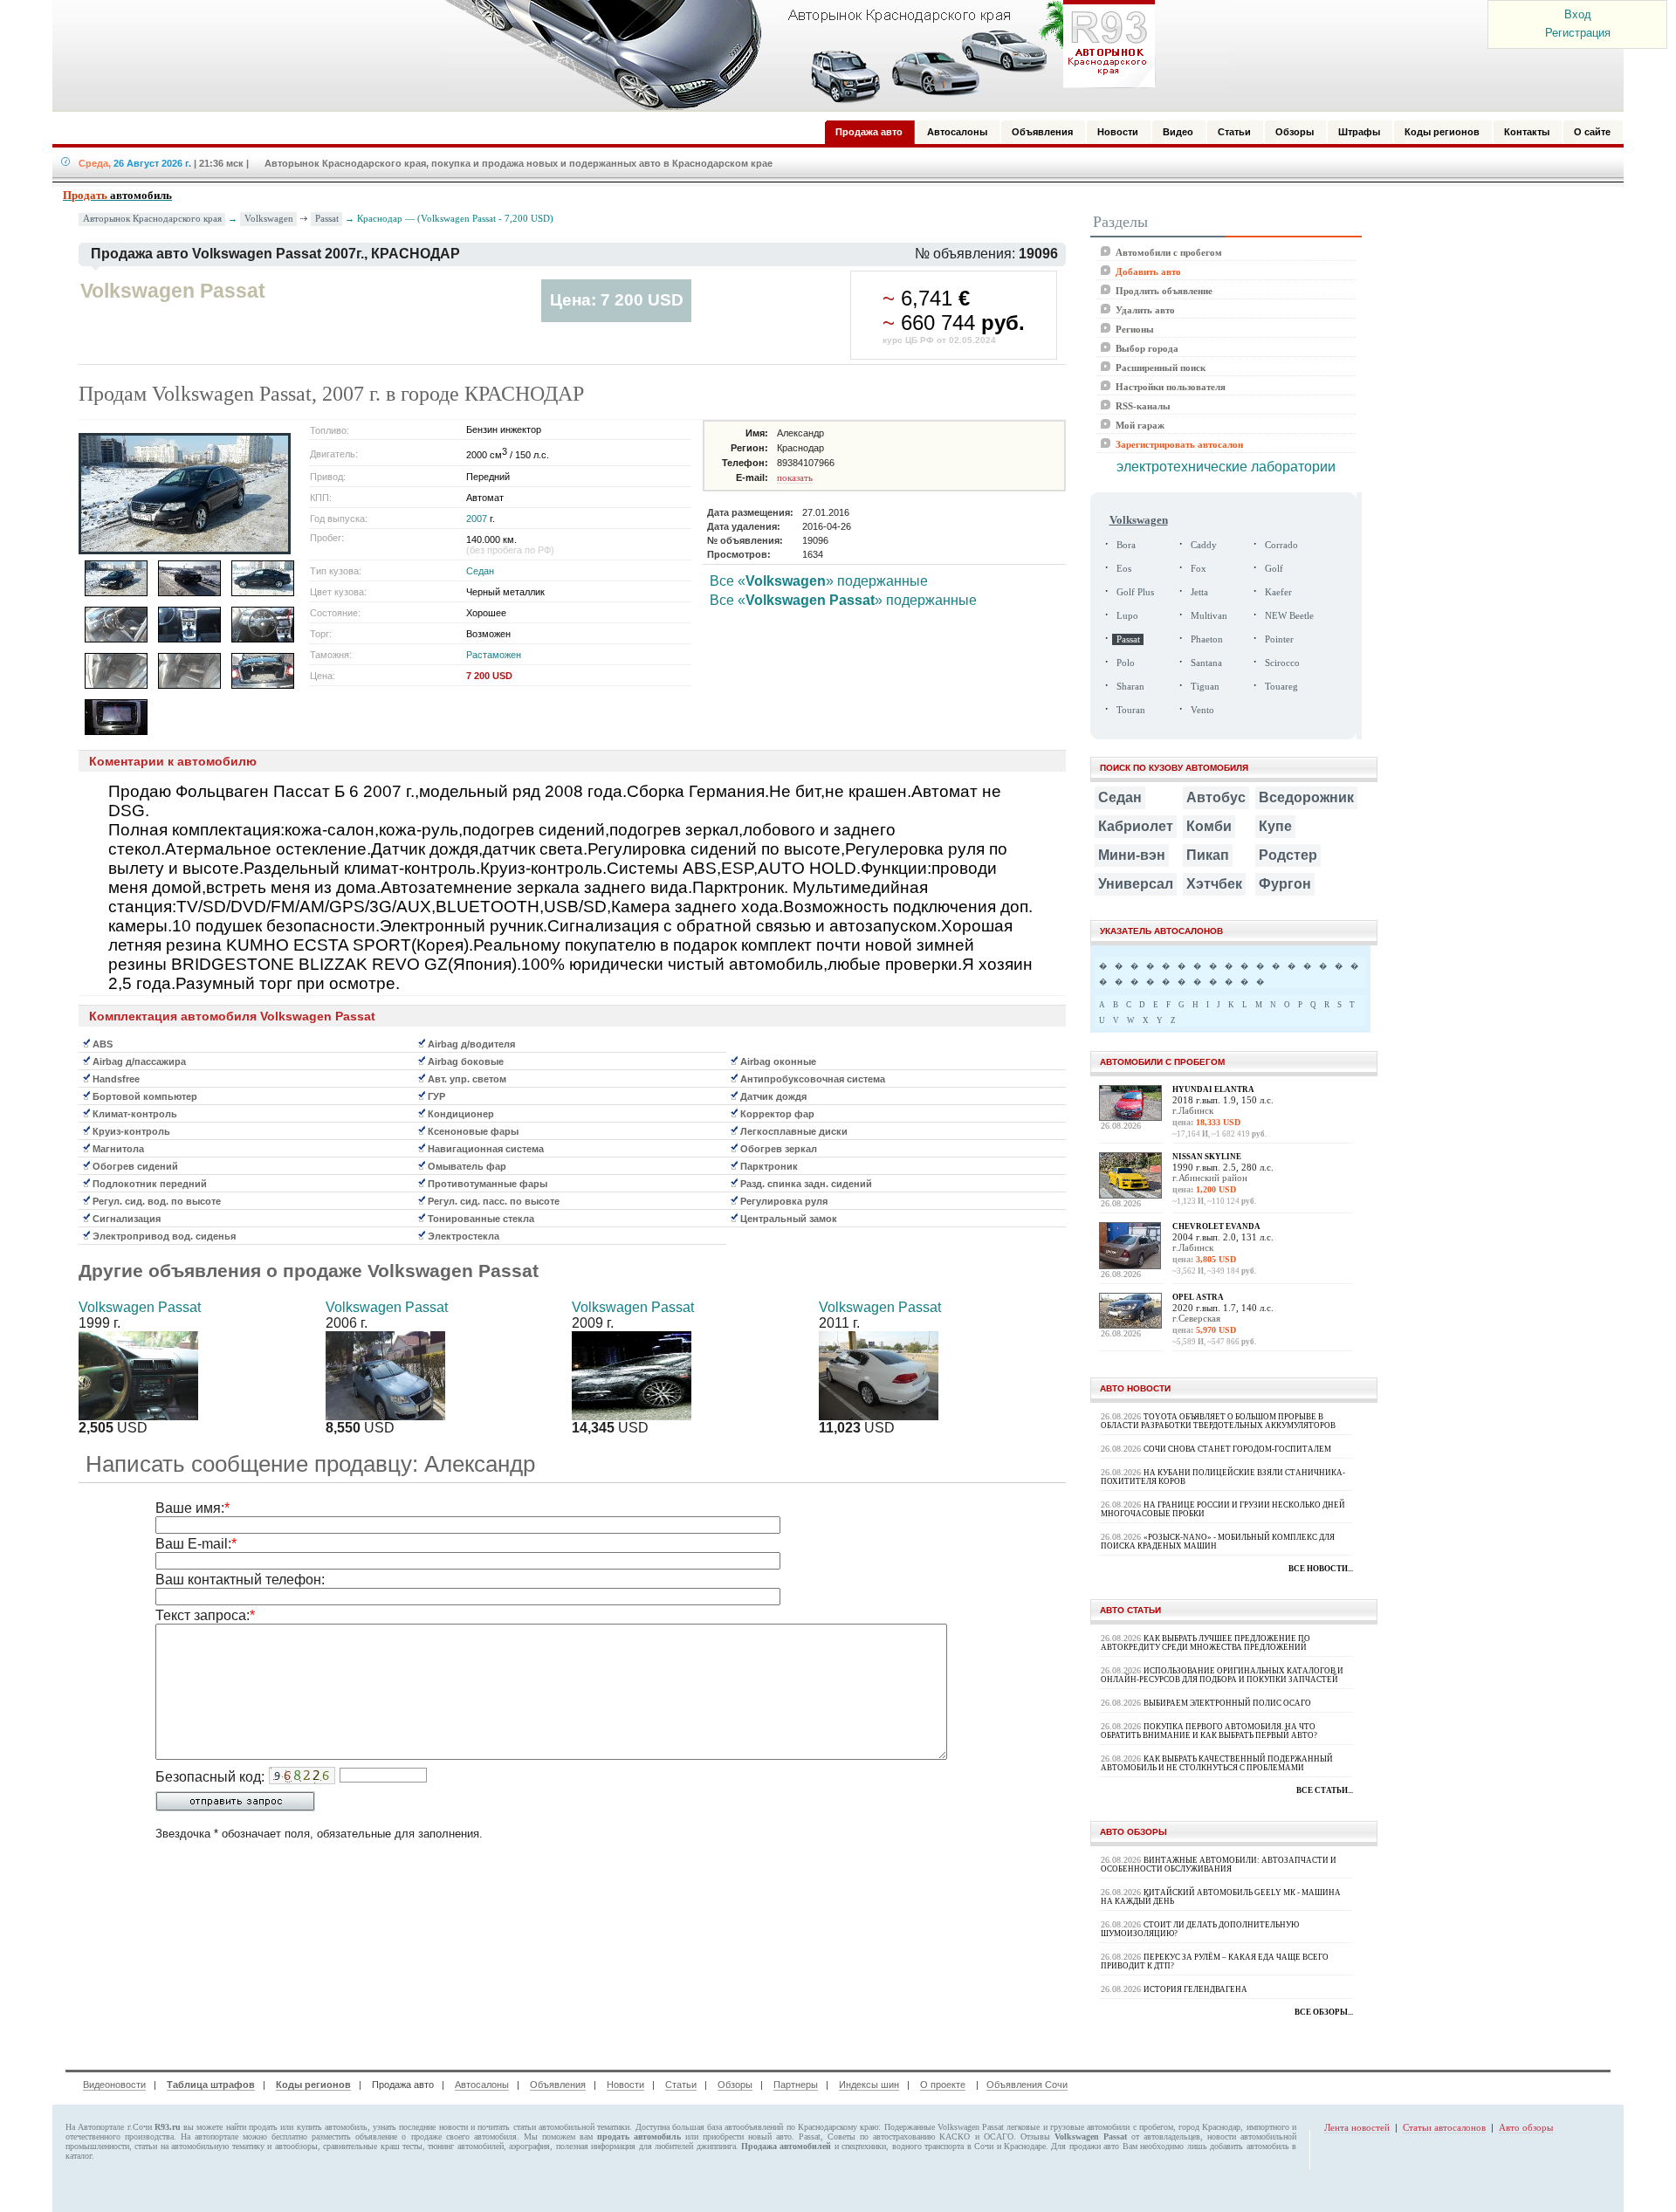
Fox (1199, 569)
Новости (625, 2085)
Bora (1126, 545)
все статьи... (1325, 1790)
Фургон (1285, 884)
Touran (1131, 710)
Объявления (558, 2085)
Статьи (681, 2085)
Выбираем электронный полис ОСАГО (1227, 1703)
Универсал (1136, 884)
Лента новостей (1357, 2127)
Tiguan (1205, 687)
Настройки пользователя (1171, 387)
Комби (1209, 826)
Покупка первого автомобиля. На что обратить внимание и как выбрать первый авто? (1209, 1731)
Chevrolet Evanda (1216, 1226)
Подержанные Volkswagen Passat (944, 2127)
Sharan (1130, 687)
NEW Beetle (1289, 616)
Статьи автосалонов (1444, 2127)
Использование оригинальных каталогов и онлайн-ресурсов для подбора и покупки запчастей (1222, 1675)
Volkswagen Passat (140, 1307)
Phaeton (1207, 639)
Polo (1126, 663)
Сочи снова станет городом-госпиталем (1237, 1449)
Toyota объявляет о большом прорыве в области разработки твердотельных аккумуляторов (1218, 1421)
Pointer (1279, 639)
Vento (1202, 710)
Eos (1124, 569)
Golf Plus (1135, 592)
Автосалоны (482, 2085)
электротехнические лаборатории (1226, 467)
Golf (1274, 569)
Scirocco (1282, 663)
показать (795, 477)
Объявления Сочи (1027, 2085)
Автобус (1216, 797)
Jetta (1199, 592)
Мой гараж (1140, 425)
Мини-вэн (1132, 855)
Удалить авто (1145, 310)
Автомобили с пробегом (1169, 252)
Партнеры (796, 2085)
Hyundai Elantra (1213, 1089)
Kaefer (1278, 592)
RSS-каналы (1143, 406)
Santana (1206, 663)
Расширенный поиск (1161, 368)
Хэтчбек (1214, 884)
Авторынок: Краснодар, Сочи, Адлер (794, 55)
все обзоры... (1324, 2012)
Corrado (1281, 545)
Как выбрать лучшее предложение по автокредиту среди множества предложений (1205, 1643)
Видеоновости (114, 2085)
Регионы (1135, 329)
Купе (1275, 826)
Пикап (1208, 855)
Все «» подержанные (819, 581)
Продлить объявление (1164, 291)
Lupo (1127, 616)
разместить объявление (354, 2136)
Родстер (1288, 855)
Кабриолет (1136, 826)
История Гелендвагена (1195, 1989)
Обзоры (735, 2085)
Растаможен (494, 655)
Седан (480, 571)
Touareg (1281, 687)
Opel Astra (1198, 1297)
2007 (477, 519)
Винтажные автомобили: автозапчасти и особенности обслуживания (1219, 1865)
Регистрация (1578, 33)
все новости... (1321, 1569)
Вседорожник (1306, 797)
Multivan (1209, 616)
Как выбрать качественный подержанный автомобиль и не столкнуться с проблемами (1217, 1763)
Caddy (1204, 545)
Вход (1578, 14)
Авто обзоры (1526, 2127)
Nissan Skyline (1207, 1157)
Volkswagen (269, 218)
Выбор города (1147, 348)
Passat (327, 218)
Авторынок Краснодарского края (152, 219)
